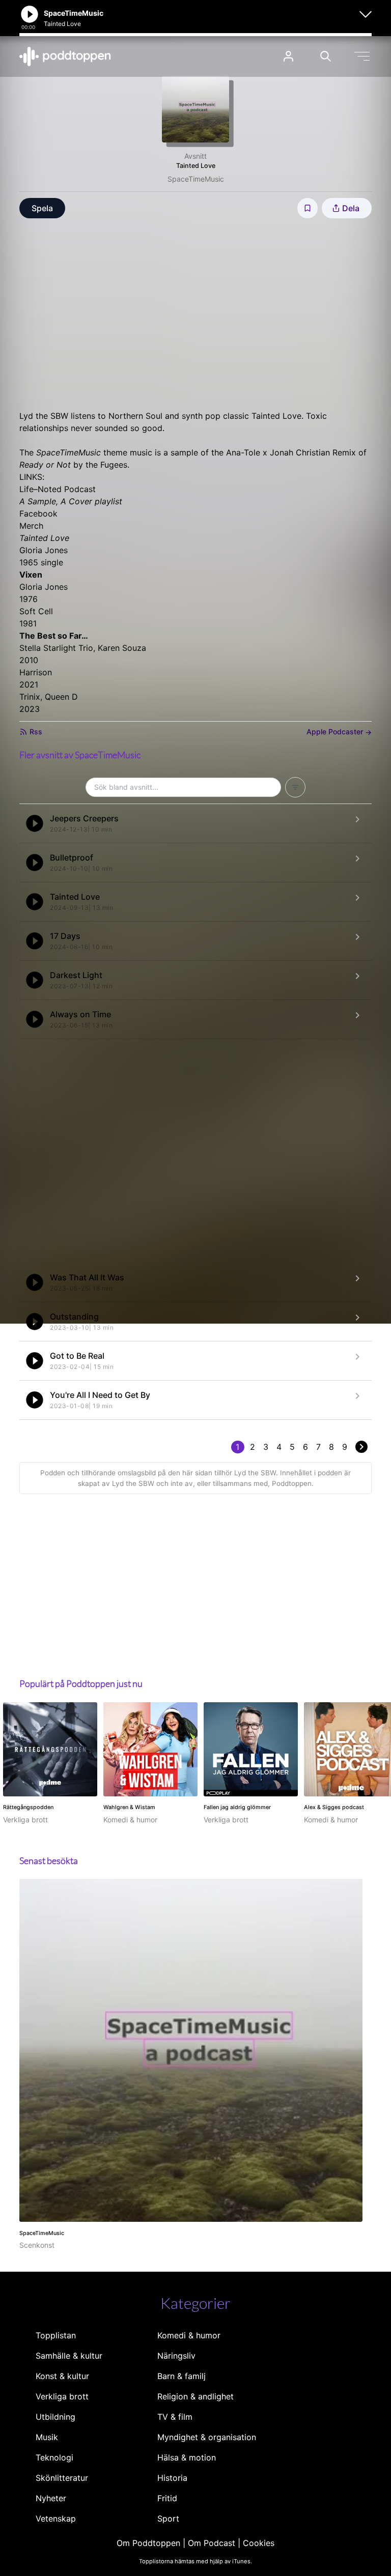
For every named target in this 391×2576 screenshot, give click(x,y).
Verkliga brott (62, 2396)
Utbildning (55, 2417)
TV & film (175, 2417)
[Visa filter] (295, 787)
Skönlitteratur (62, 2478)
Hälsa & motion (187, 2457)
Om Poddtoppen (148, 2543)
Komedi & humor (189, 2335)
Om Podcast (212, 2543)
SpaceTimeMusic (196, 179)
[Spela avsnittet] (35, 823)
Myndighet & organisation (207, 2437)
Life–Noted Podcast (58, 489)
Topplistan (56, 2335)
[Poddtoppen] (65, 56)
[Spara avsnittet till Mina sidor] (308, 208)
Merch (31, 526)
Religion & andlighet (195, 2396)
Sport (168, 2518)
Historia (172, 2478)
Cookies (259, 2543)
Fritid (167, 2498)
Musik (47, 2437)
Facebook (38, 513)
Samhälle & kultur (69, 2356)
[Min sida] (288, 56)
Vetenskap (56, 2518)
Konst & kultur (62, 2376)
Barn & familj (181, 2376)
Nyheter (51, 2498)
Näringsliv (176, 2356)
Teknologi (54, 2457)
